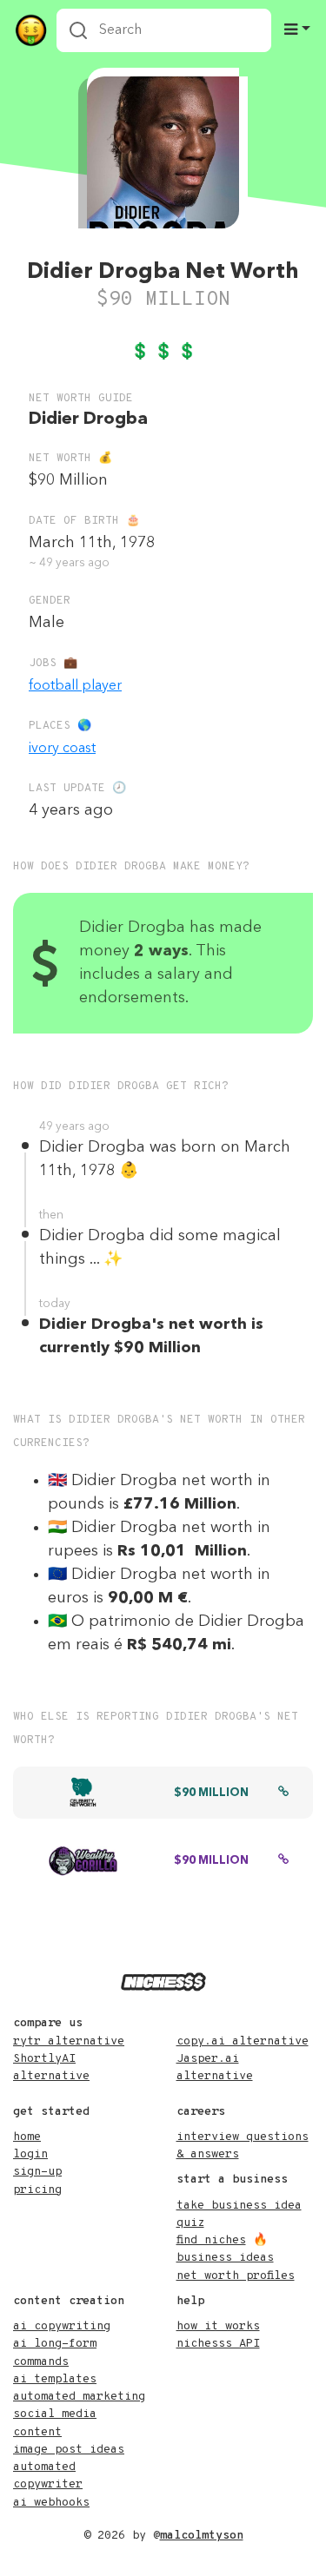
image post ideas (69, 2450)
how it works (218, 2326)
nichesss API (218, 2344)
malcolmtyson (202, 2536)
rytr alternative (69, 2041)
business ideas (225, 2258)
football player (75, 686)
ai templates (55, 2379)
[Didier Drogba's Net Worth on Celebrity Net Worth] (283, 1793)
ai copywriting (62, 2326)
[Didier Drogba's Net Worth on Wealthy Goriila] (283, 1861)
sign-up (37, 2172)
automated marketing (79, 2397)
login (30, 2154)
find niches (211, 2240)
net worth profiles (236, 2276)
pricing (37, 2190)
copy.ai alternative (243, 2041)
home (27, 2137)
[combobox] (164, 30)
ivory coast (62, 749)
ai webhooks (51, 2503)
